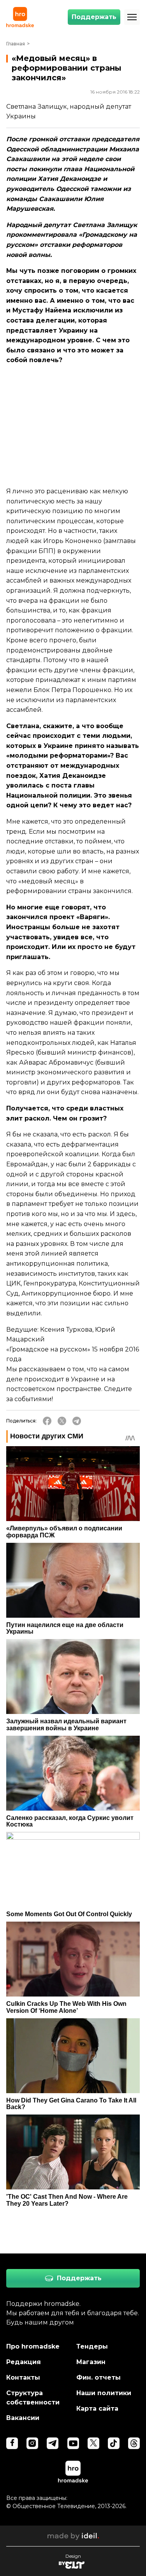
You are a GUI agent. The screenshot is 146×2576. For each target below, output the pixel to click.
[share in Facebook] (47, 1421)
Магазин (91, 2362)
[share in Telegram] (77, 1421)
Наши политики (104, 2393)
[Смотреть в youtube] (73, 2443)
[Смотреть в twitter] (93, 2443)
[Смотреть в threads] (134, 2443)
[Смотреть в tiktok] (114, 2443)
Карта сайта (97, 2409)
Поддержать (94, 17)
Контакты (23, 2377)
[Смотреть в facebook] (12, 2443)
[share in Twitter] (62, 1421)
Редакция (24, 2362)
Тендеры (92, 2346)
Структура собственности (33, 2398)
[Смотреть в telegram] (53, 2443)
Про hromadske (33, 2346)
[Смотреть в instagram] (32, 2443)
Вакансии (23, 2418)
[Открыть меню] (132, 17)
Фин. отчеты (99, 2377)
